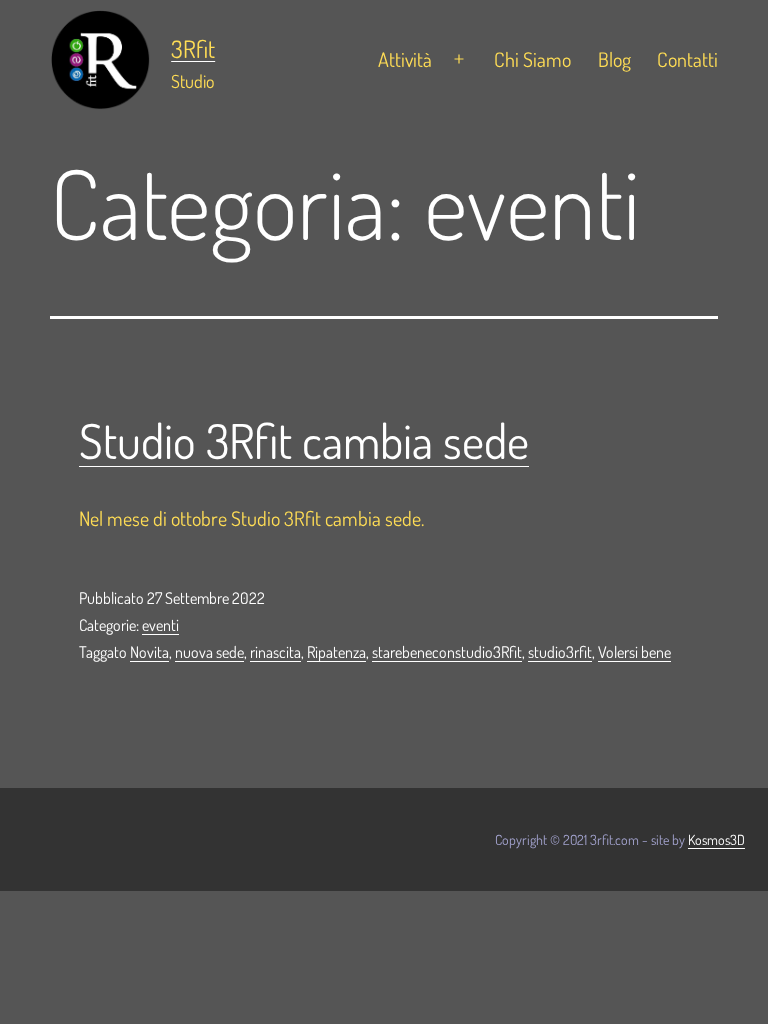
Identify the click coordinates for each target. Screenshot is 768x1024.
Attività (405, 59)
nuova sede (209, 652)
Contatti (687, 59)
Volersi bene (634, 652)
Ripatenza (336, 652)
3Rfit (193, 48)
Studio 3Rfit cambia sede (304, 440)
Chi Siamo (532, 59)
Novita (149, 652)
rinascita (275, 652)
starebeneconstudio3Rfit (447, 652)
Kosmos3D (716, 839)
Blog (614, 59)
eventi (160, 625)
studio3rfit (560, 652)
